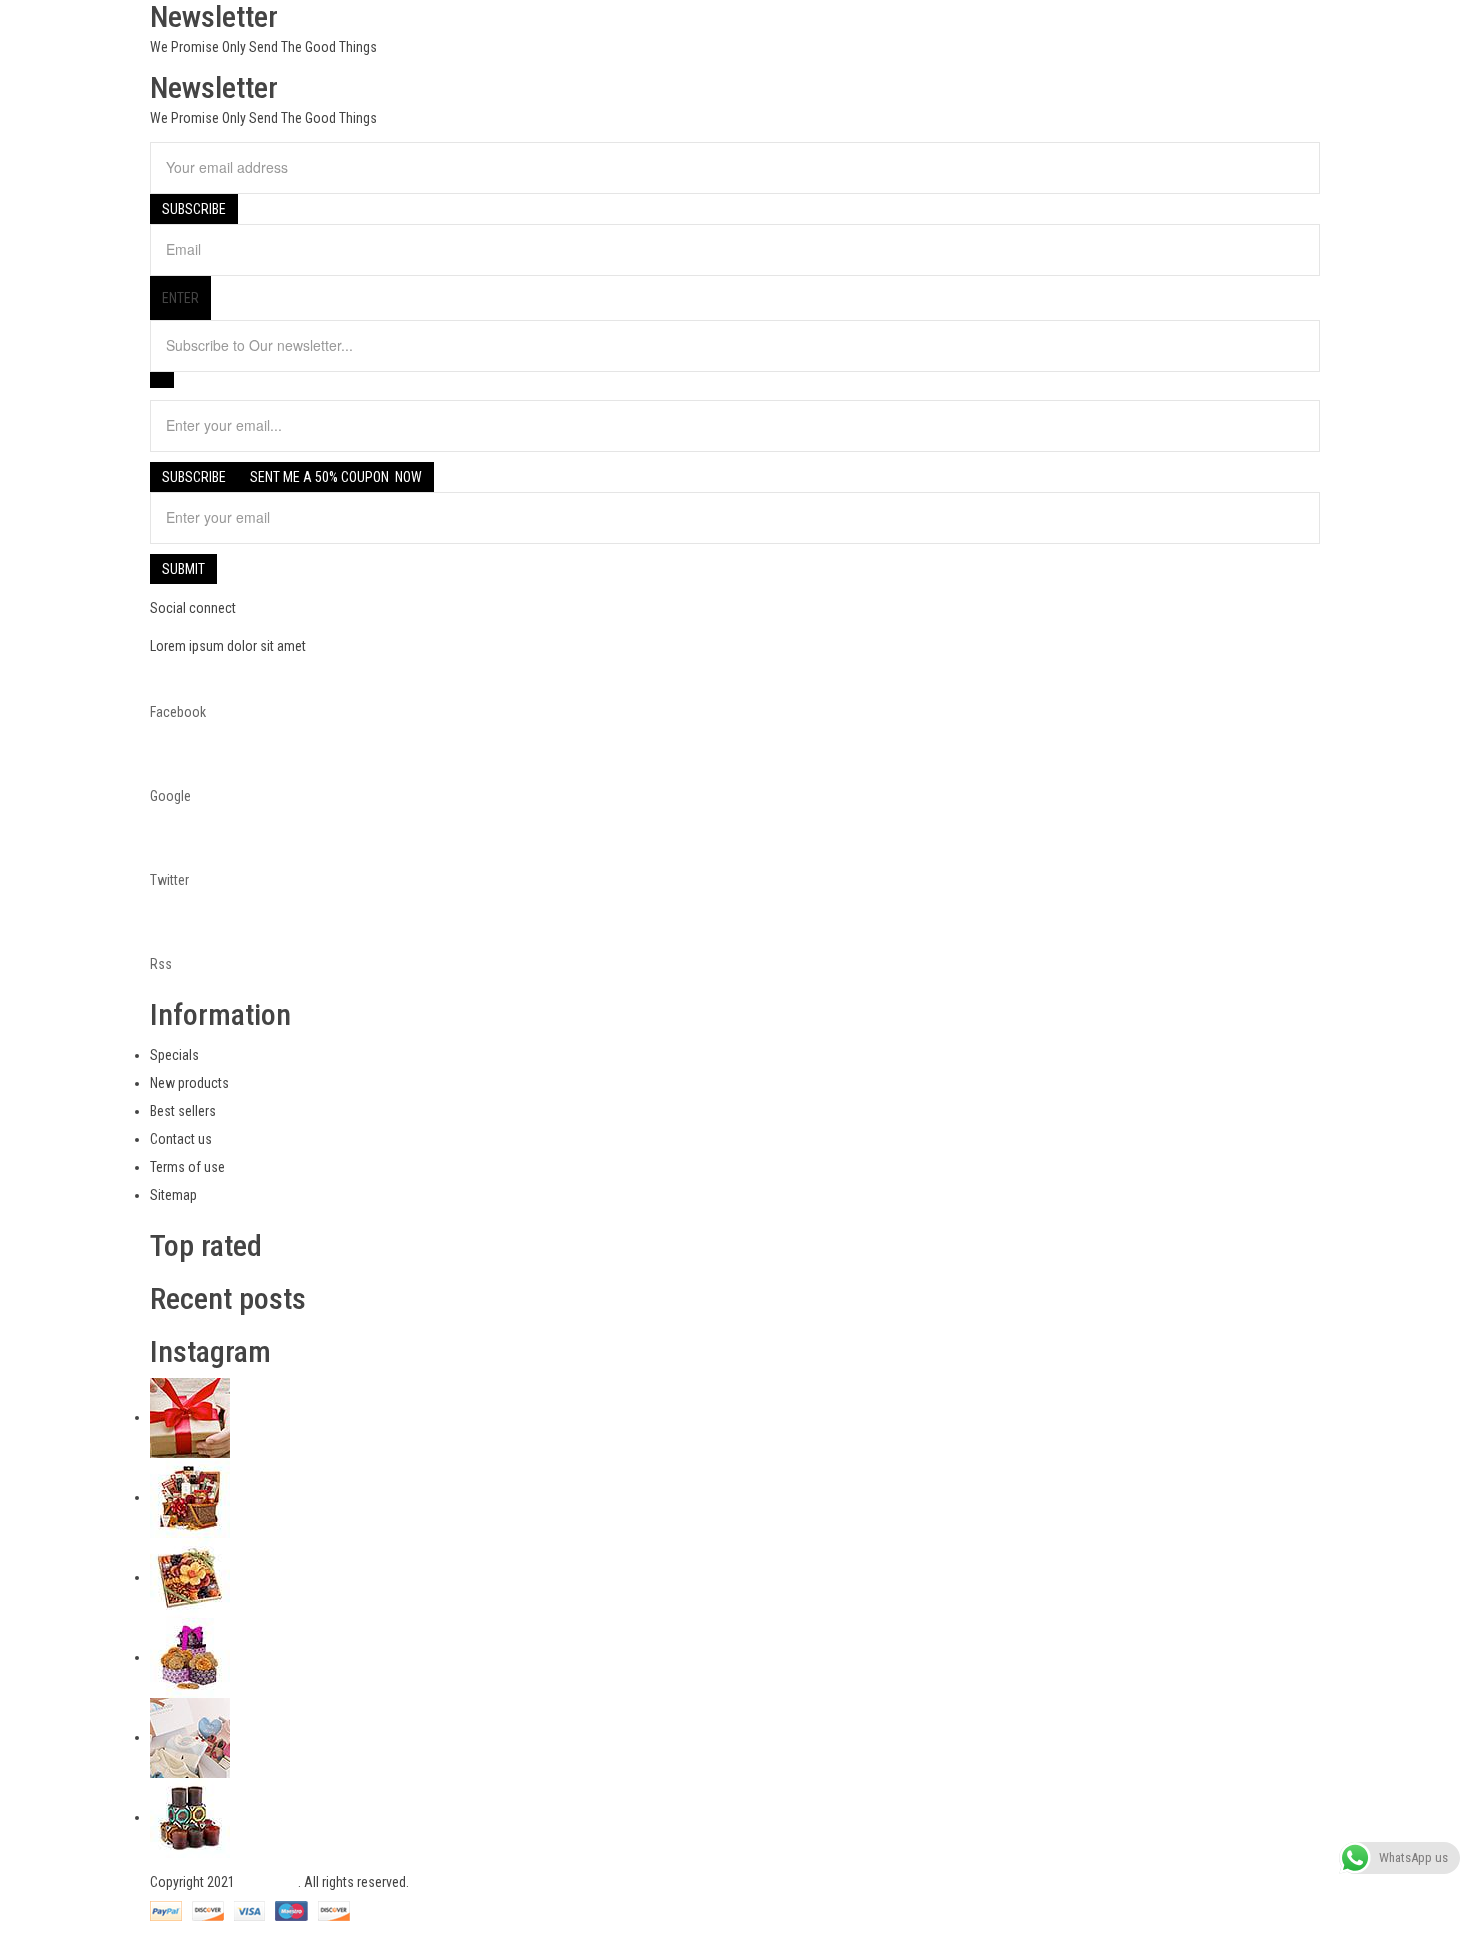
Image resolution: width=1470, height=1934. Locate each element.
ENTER (180, 298)
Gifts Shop (268, 1882)
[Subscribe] (162, 380)
